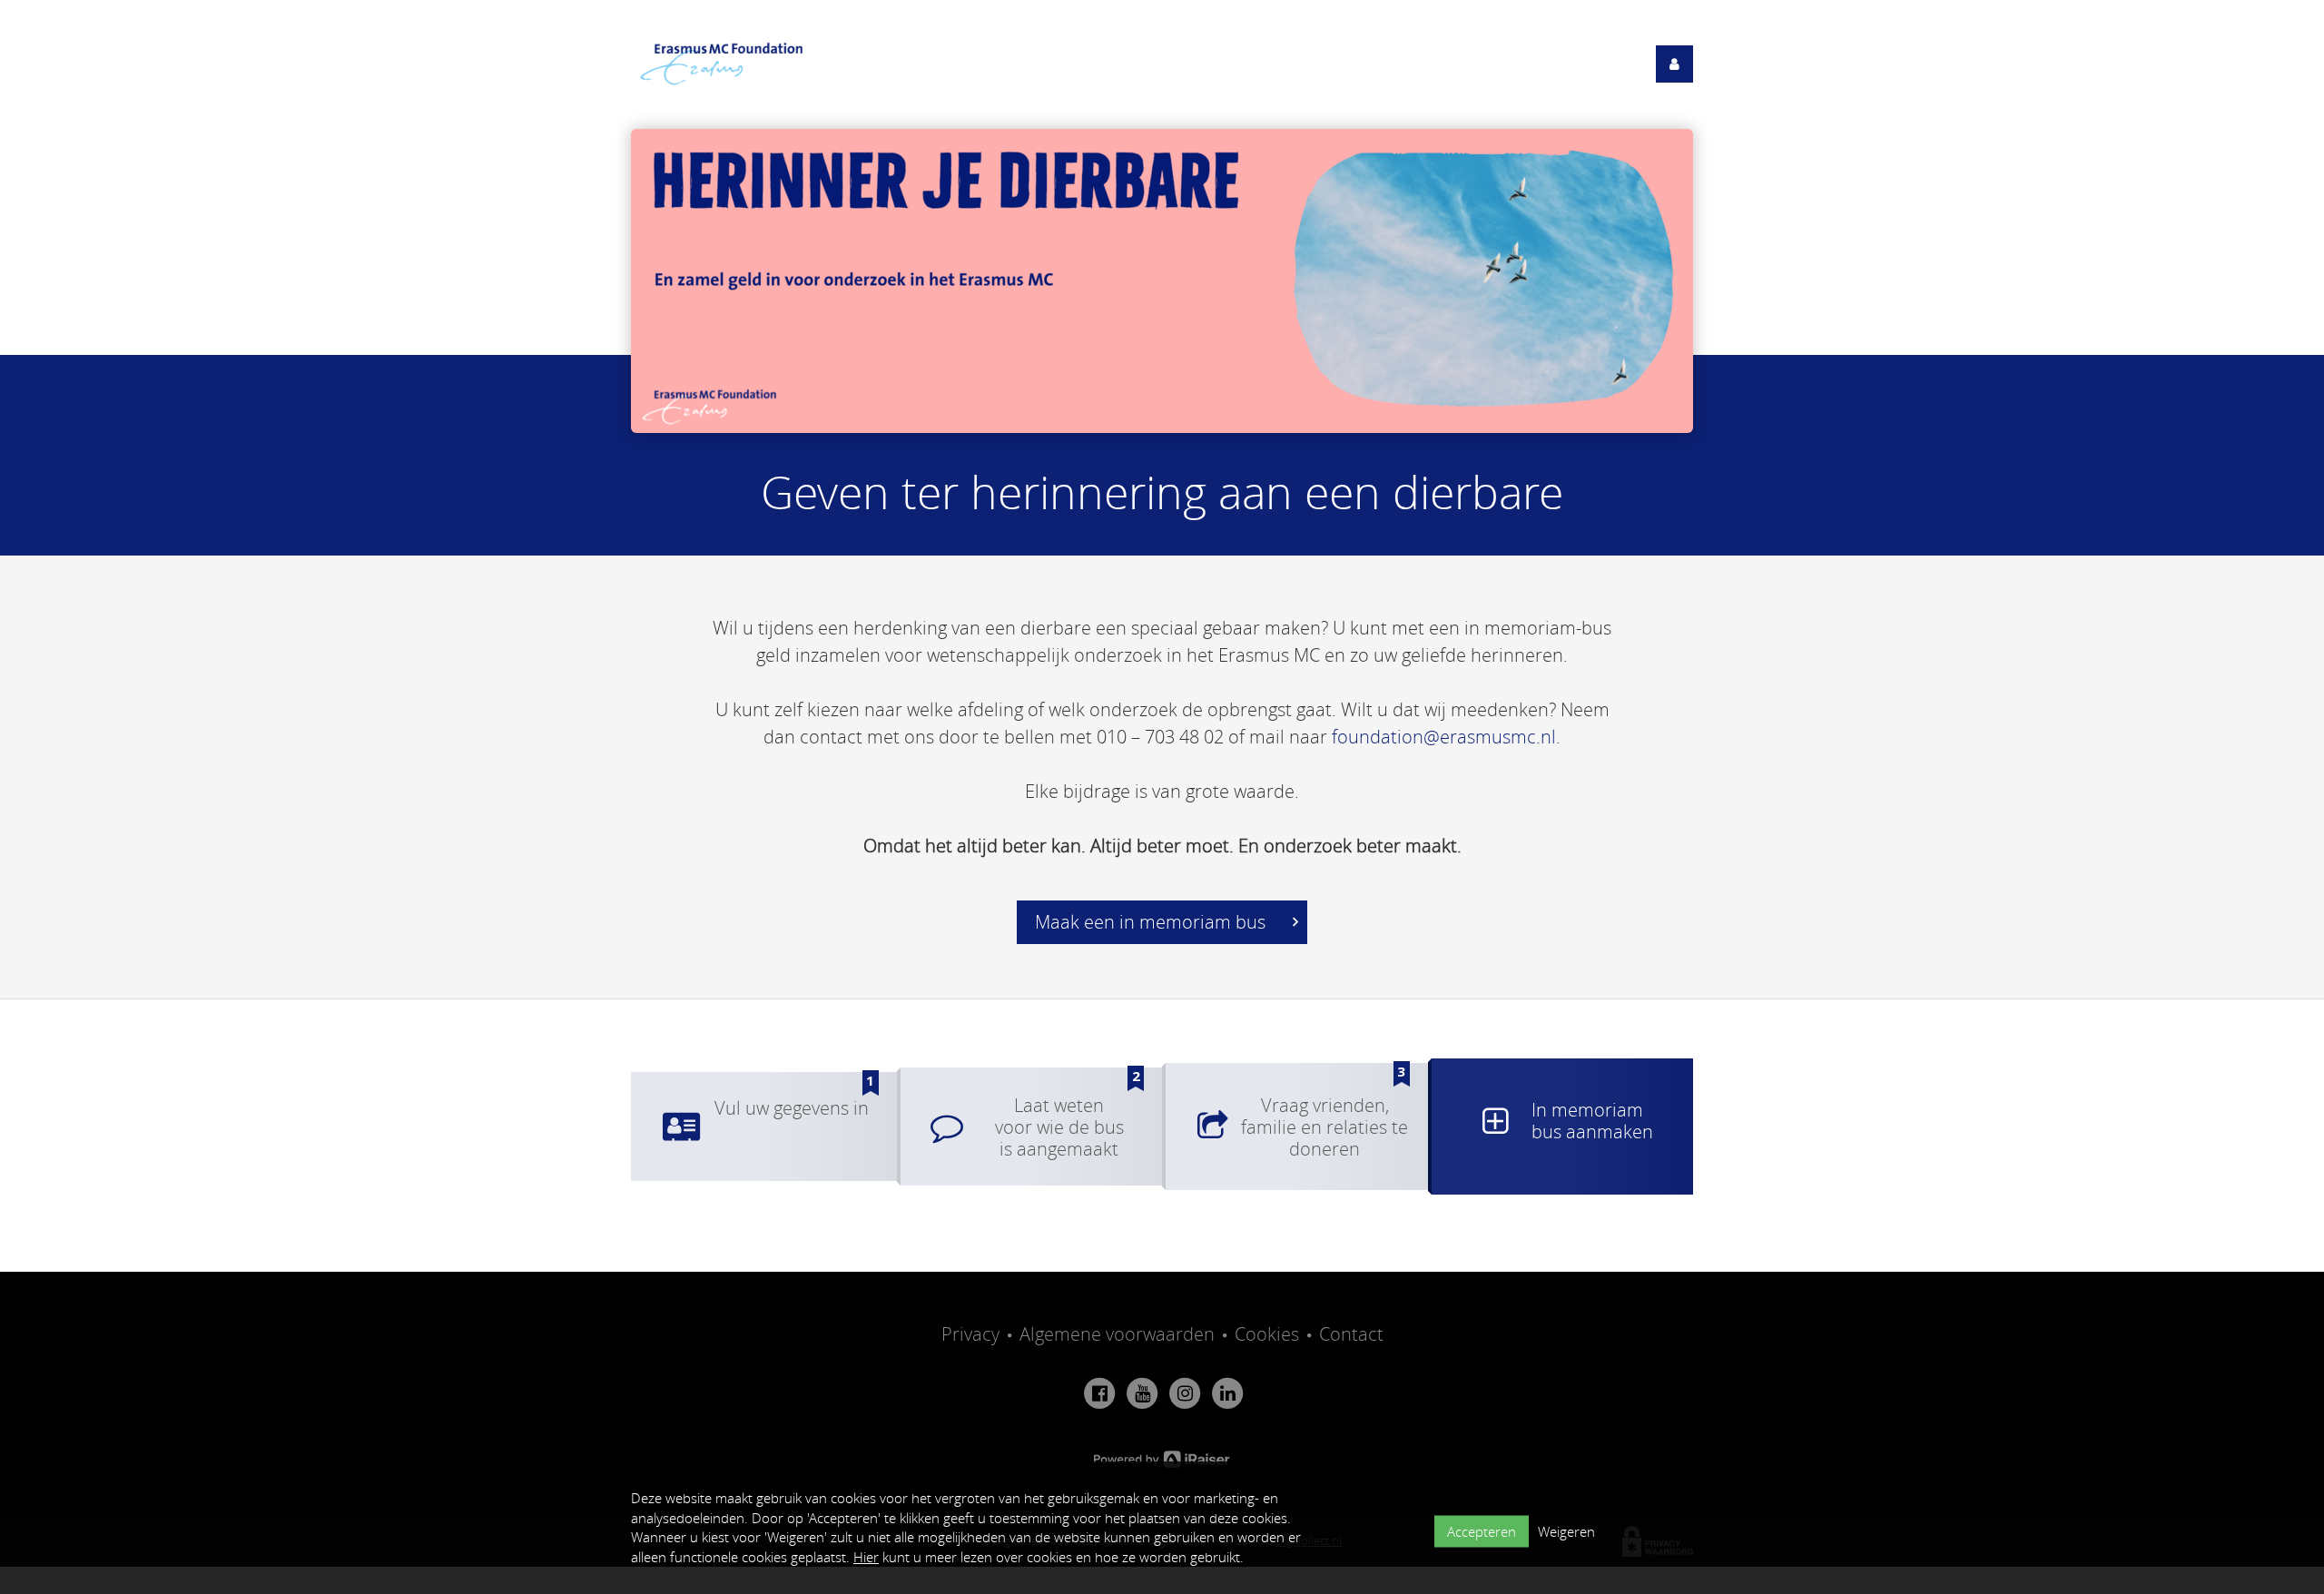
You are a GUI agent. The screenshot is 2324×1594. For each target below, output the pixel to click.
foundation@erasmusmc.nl (1444, 737)
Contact (1351, 1334)
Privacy (970, 1334)
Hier (866, 1557)
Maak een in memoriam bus (1152, 922)
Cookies (1267, 1334)
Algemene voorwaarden (1117, 1334)
